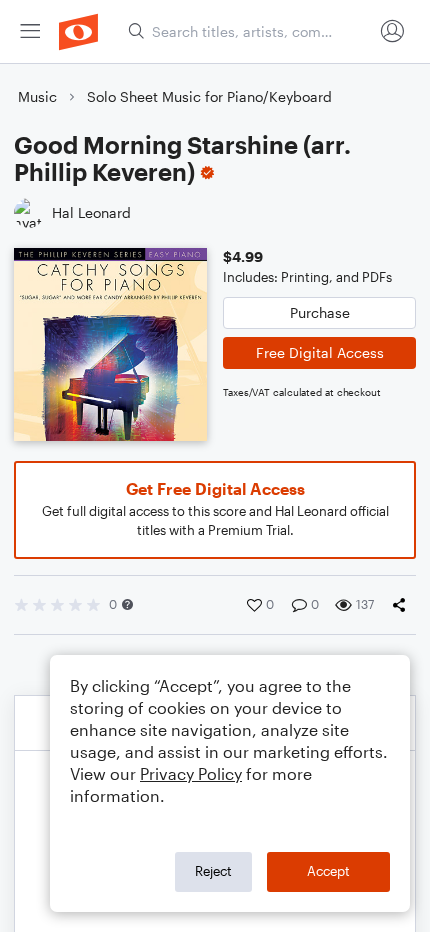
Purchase (320, 312)
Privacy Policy (191, 773)
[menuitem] (30, 31)
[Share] (403, 605)
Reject (213, 871)
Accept (328, 871)
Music (37, 96)
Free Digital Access (320, 352)
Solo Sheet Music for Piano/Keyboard (209, 96)
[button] (127, 604)
